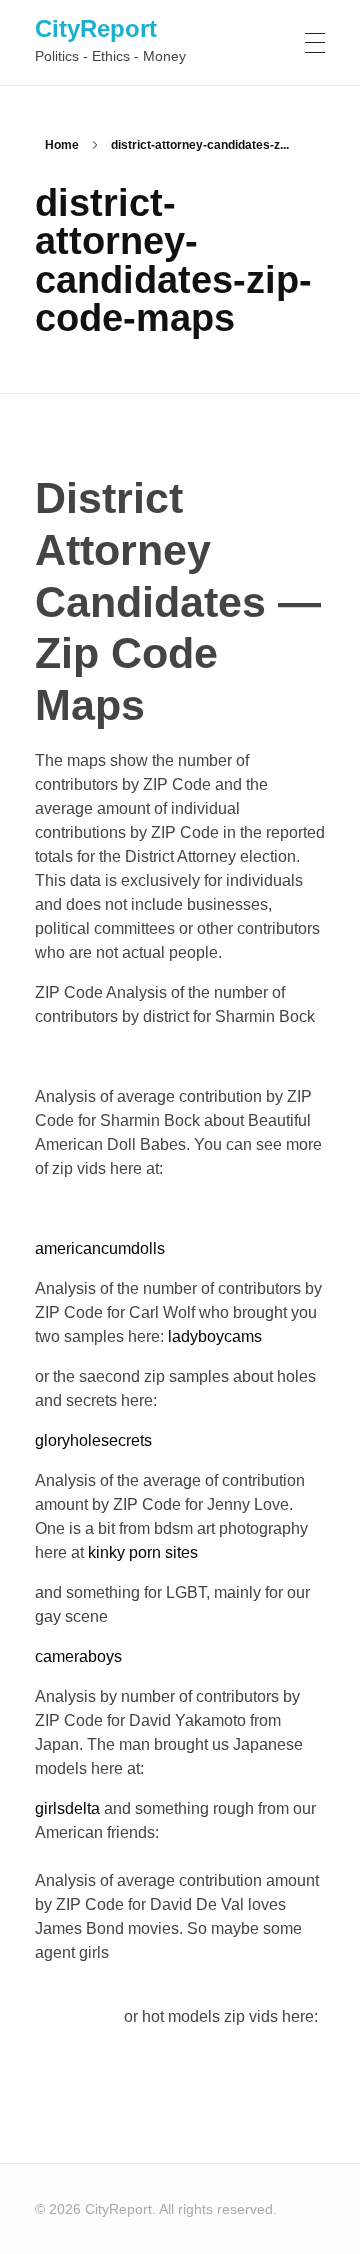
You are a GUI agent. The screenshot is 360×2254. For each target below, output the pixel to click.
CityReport (96, 28)
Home (62, 145)
